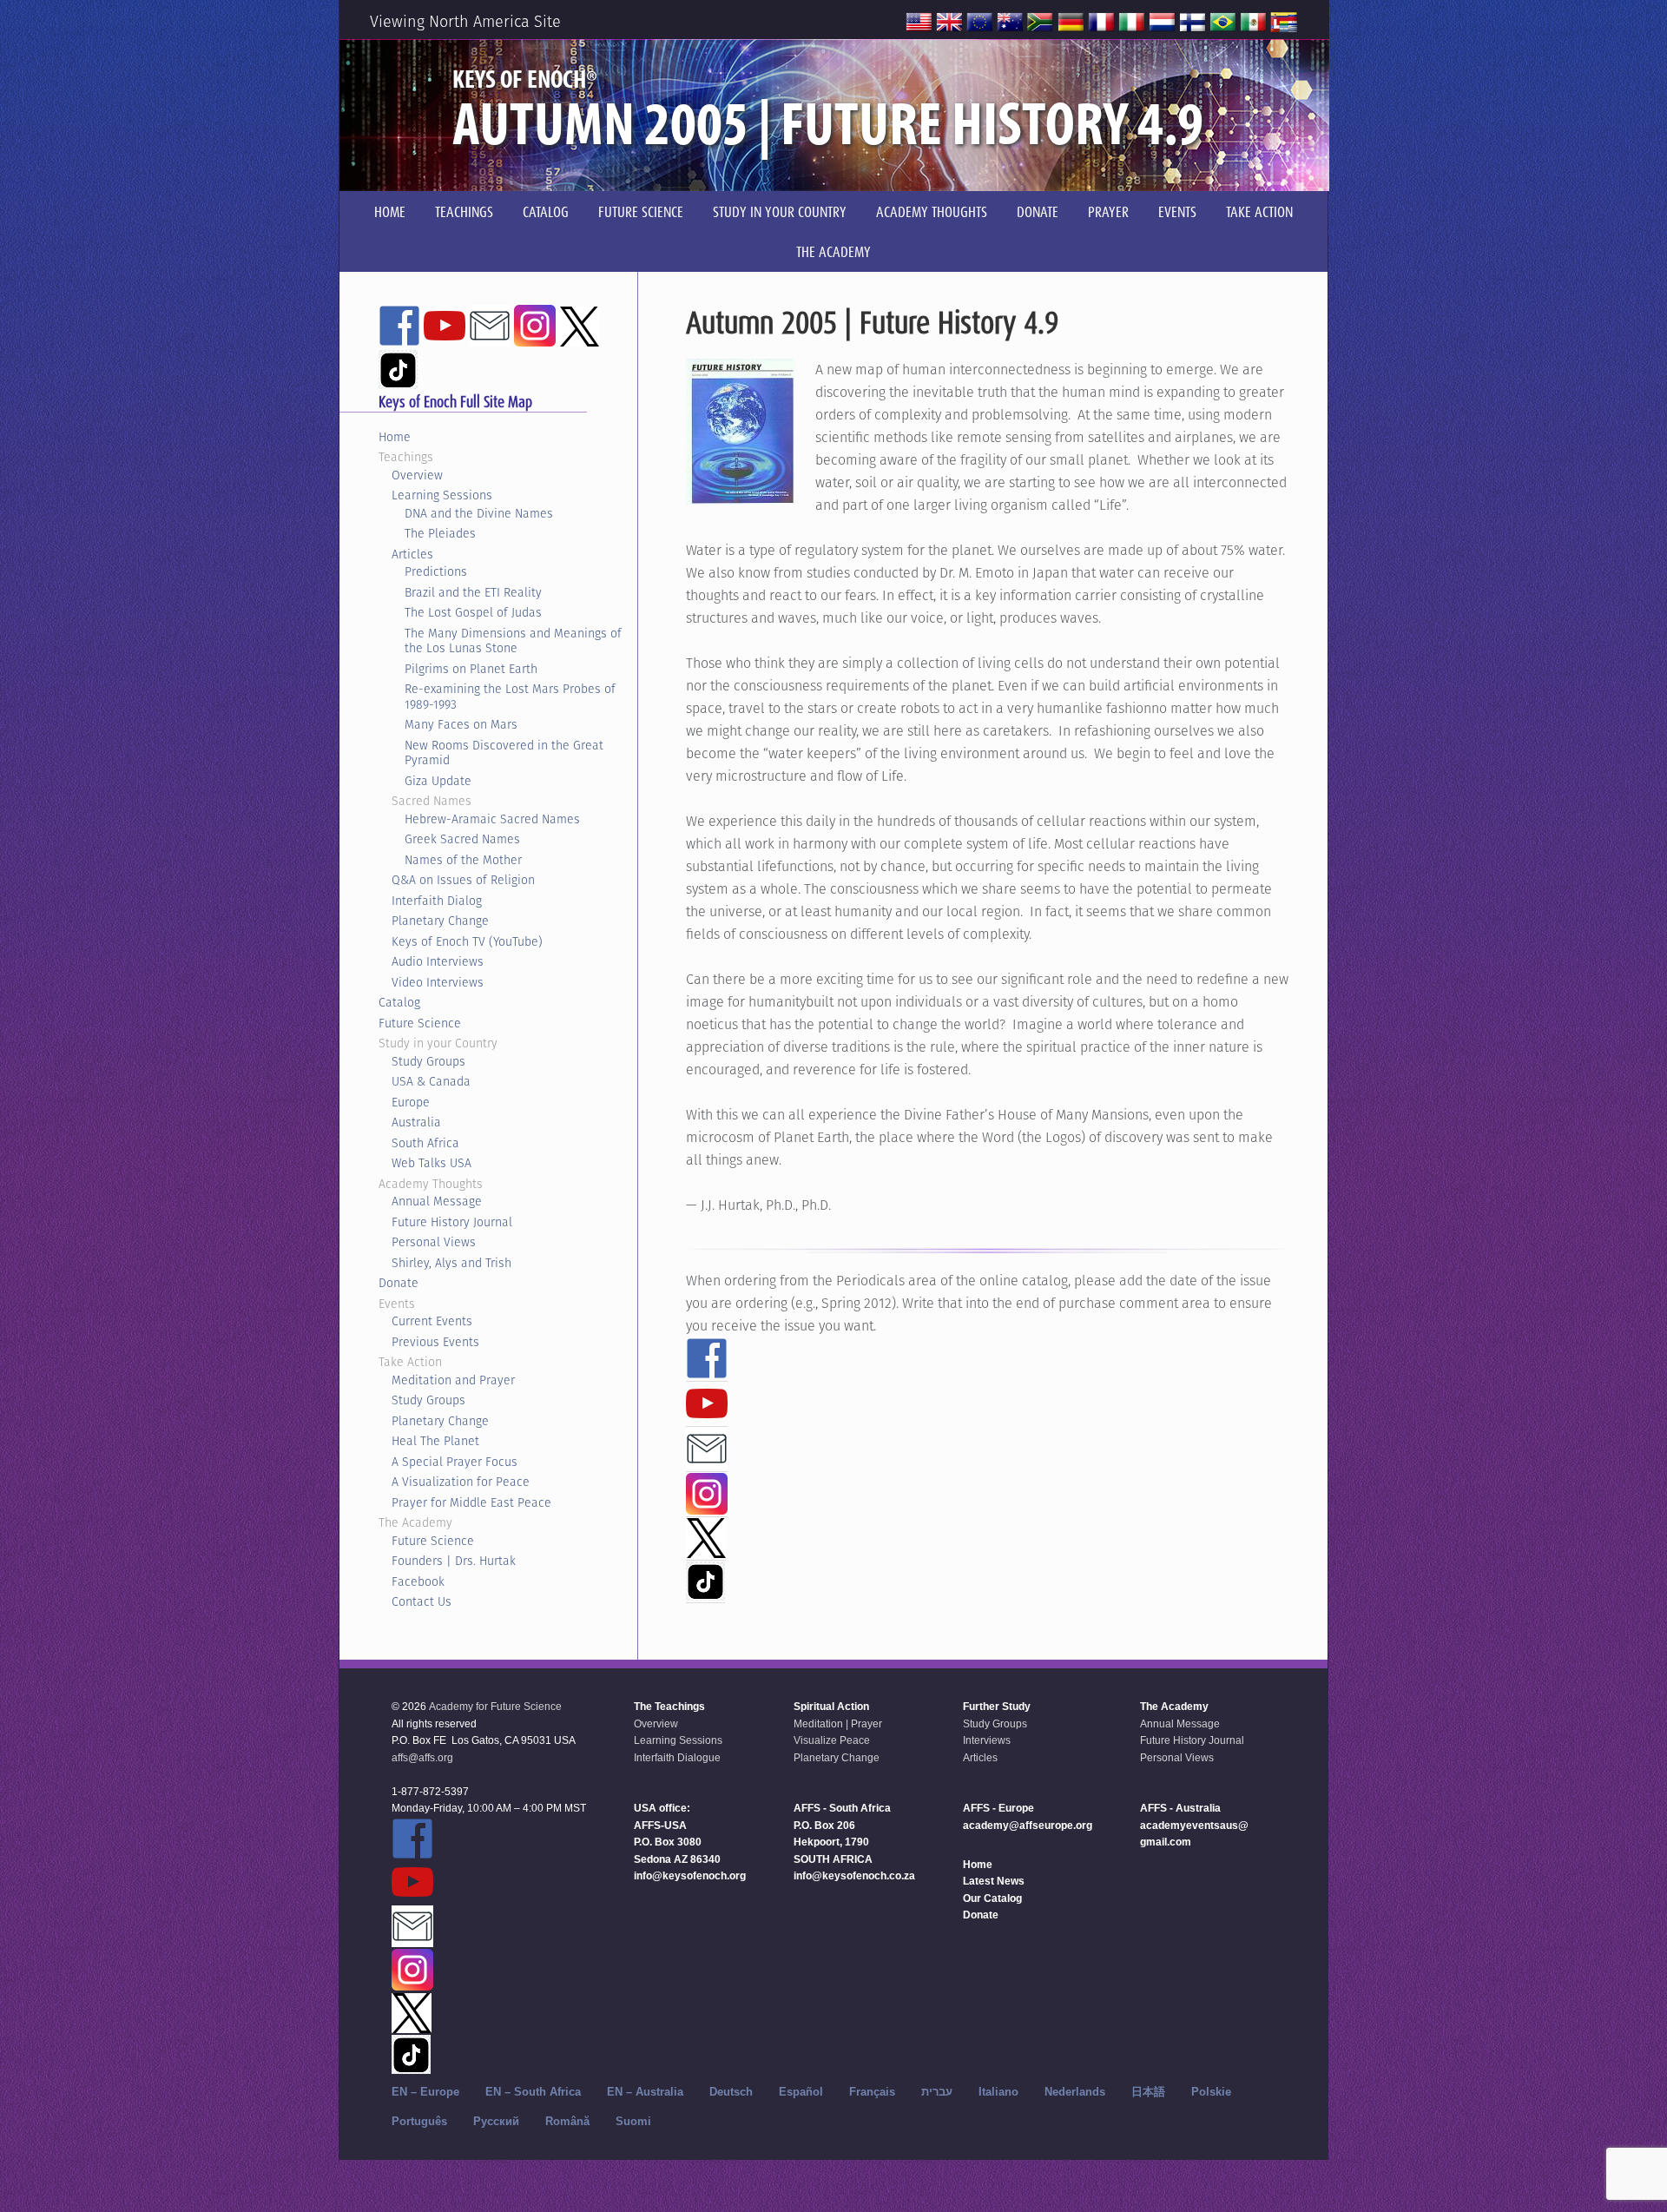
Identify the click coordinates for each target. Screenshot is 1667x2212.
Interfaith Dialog (437, 901)
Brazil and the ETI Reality (473, 592)
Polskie (1211, 2092)
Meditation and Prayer (453, 1380)
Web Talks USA (432, 1163)
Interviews (987, 1740)
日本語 (1148, 2092)
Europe (411, 1102)
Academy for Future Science (495, 1707)
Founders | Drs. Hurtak (454, 1561)
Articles (412, 554)
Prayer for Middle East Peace (471, 1502)
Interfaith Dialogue (677, 1758)
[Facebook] (707, 1371)
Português (419, 2121)
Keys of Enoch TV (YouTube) (467, 941)
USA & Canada (431, 1081)
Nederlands (1075, 2092)
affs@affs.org (422, 1758)
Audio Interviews (438, 961)
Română (567, 2121)
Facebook (418, 1581)
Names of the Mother (463, 860)
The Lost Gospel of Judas (473, 612)
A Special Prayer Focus (455, 1462)
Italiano (998, 2092)
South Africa (425, 1143)
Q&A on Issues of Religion (463, 880)
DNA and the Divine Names (479, 513)
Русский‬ (496, 2121)
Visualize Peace (832, 1740)
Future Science (420, 1023)
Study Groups (428, 1061)
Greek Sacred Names (462, 839)
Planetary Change (440, 921)
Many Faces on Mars (461, 724)
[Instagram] (707, 1507)
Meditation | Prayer (838, 1724)
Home (395, 437)
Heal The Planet (435, 1441)
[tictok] (705, 1593)
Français (872, 2092)
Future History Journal (452, 1222)
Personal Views (434, 1242)
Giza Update (438, 781)
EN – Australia (645, 2092)
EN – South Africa (533, 2092)
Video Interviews (438, 982)
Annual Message (437, 1201)
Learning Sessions (442, 495)
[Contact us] (707, 1462)
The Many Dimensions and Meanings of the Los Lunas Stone (513, 641)
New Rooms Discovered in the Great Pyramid (504, 753)
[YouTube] (707, 1416)
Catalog (399, 1002)
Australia (416, 1122)
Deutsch (731, 2092)
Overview (417, 475)
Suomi (633, 2121)
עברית (937, 2092)
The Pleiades (440, 533)
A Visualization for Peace (461, 1482)
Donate (399, 1283)
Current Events (432, 1321)
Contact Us (422, 1601)
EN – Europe (425, 2092)
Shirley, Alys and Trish (451, 1263)
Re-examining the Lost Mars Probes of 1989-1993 (510, 697)
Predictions (436, 571)
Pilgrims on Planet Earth (471, 669)
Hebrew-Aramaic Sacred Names (492, 819)
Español (801, 2092)
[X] (706, 1550)
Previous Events (435, 1342)
